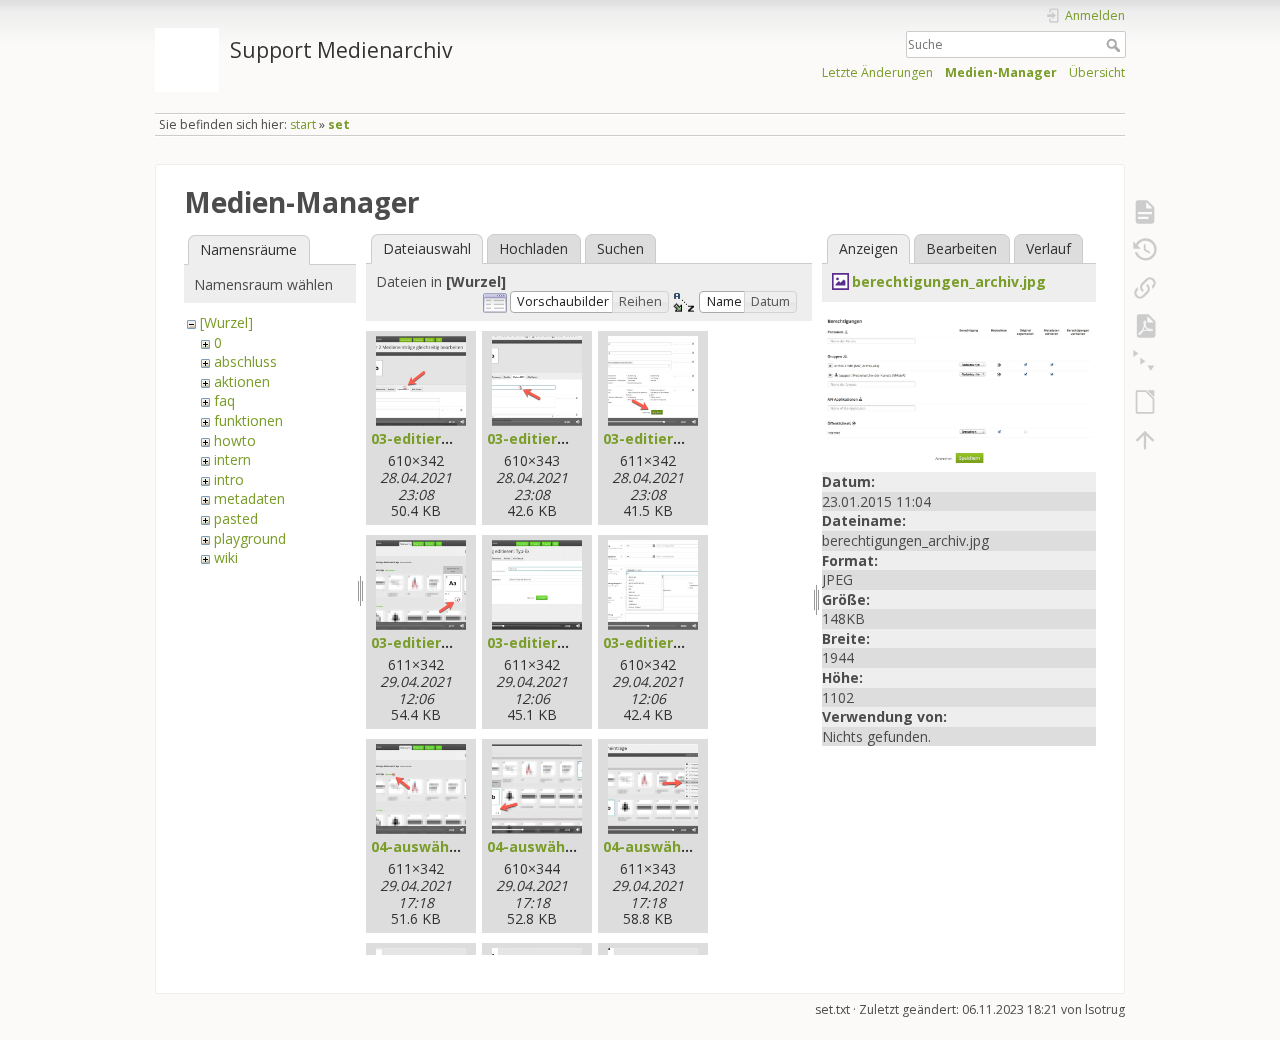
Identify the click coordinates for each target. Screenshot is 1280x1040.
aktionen (242, 381)
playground (250, 538)
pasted (236, 518)
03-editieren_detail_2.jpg (575, 642)
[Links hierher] (1145, 288)
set (339, 124)
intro (229, 479)
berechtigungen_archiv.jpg (949, 281)
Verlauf (1048, 248)
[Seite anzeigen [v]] (1145, 212)
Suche (1115, 45)
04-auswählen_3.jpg (673, 846)
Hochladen (533, 248)
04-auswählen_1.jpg (441, 846)
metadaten (249, 498)
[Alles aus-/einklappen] (1145, 364)
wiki (226, 557)
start (303, 124)
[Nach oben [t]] (1145, 440)
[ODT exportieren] (1145, 402)
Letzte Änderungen (877, 72)
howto (235, 440)
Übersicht (1097, 72)
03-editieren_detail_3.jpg (691, 642)
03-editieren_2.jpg (551, 438)
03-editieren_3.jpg (667, 438)
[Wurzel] (226, 322)
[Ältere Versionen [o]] (1145, 250)
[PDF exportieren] (1145, 326)
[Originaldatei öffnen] (959, 387)
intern (232, 459)
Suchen (620, 248)
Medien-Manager (1001, 72)
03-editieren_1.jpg (435, 438)
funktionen (248, 420)
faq (224, 400)
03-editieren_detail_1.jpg (459, 642)
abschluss (245, 361)
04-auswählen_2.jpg (557, 846)
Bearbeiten (961, 248)
